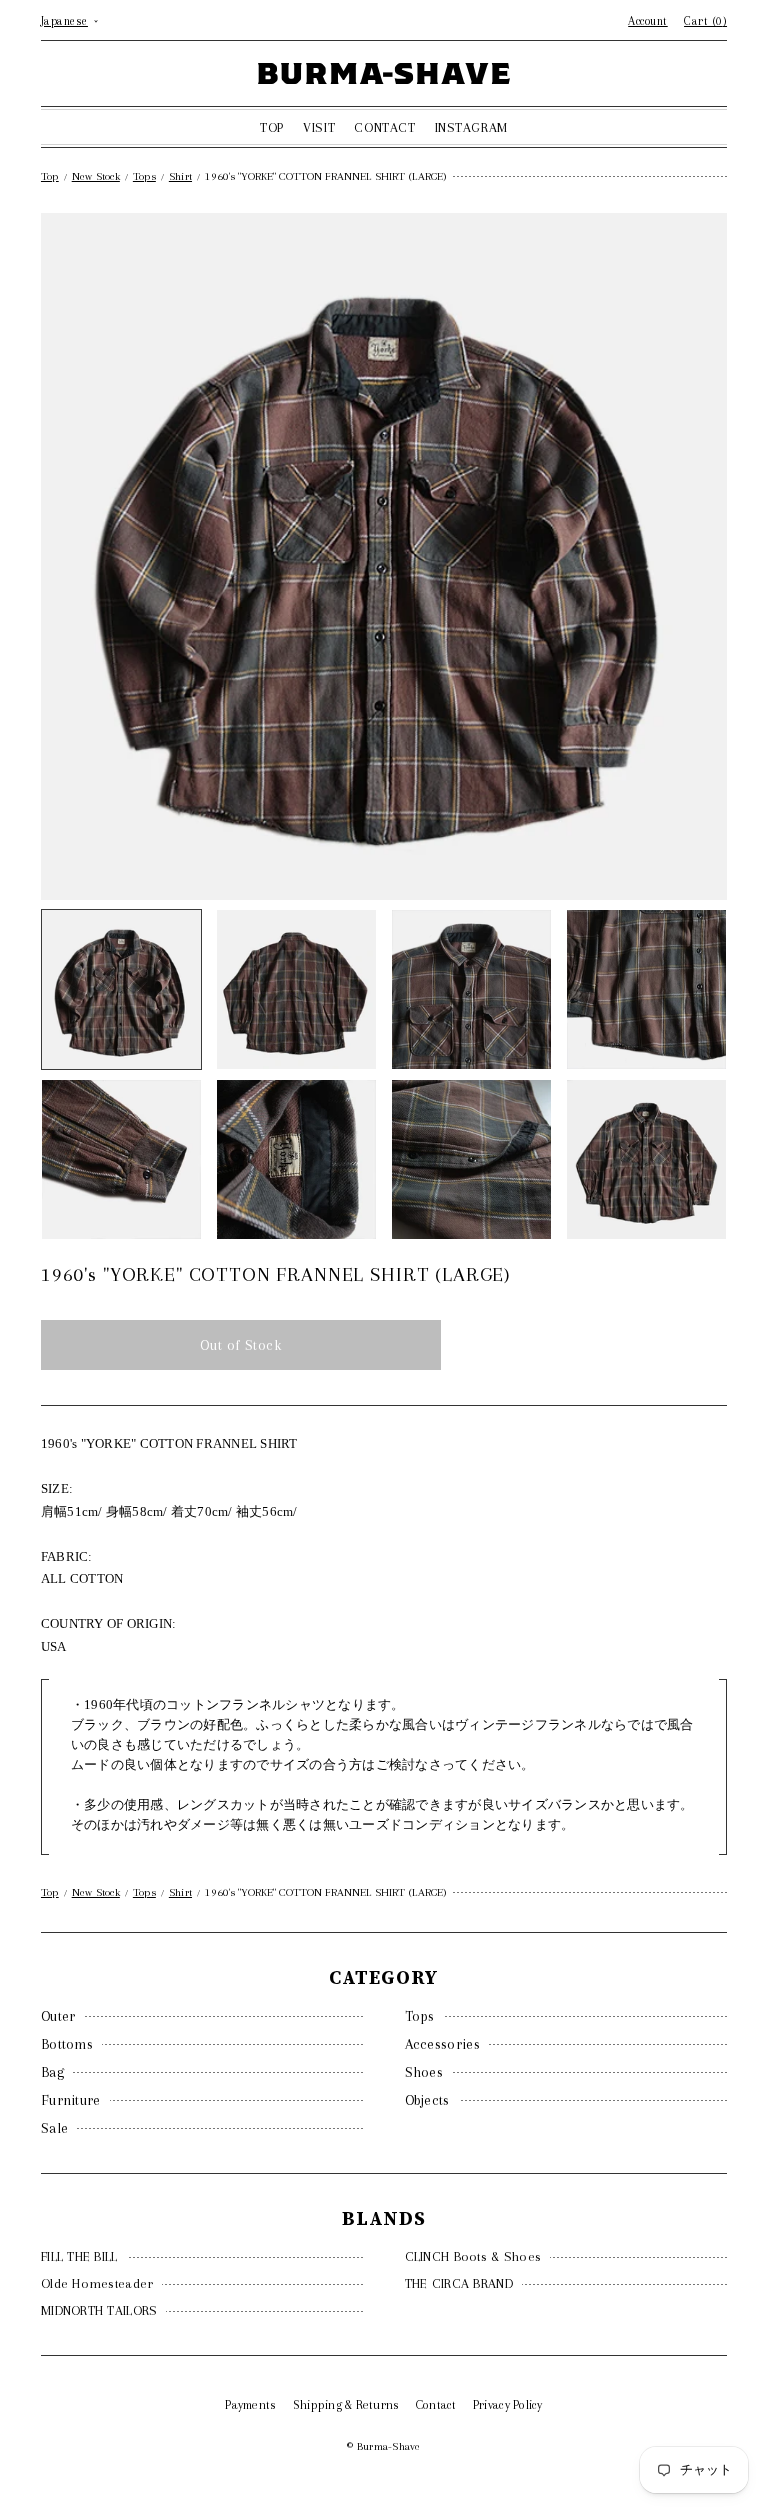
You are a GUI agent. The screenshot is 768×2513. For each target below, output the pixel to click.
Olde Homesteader (97, 2283)
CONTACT (384, 127)
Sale (54, 2128)
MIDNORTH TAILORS (99, 2310)
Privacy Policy (508, 2405)
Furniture (71, 2100)
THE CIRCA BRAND (459, 2283)
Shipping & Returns (346, 2405)
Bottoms (67, 2044)
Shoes (424, 2072)
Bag (52, 2072)
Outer (58, 2016)
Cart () (705, 21)
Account (648, 21)
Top (50, 176)
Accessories (442, 2044)
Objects (427, 2100)
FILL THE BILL (79, 2256)
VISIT (319, 127)
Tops (420, 2016)
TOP (272, 127)
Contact (436, 2405)
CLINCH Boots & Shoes (473, 2256)
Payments (250, 2405)
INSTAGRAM (471, 127)
